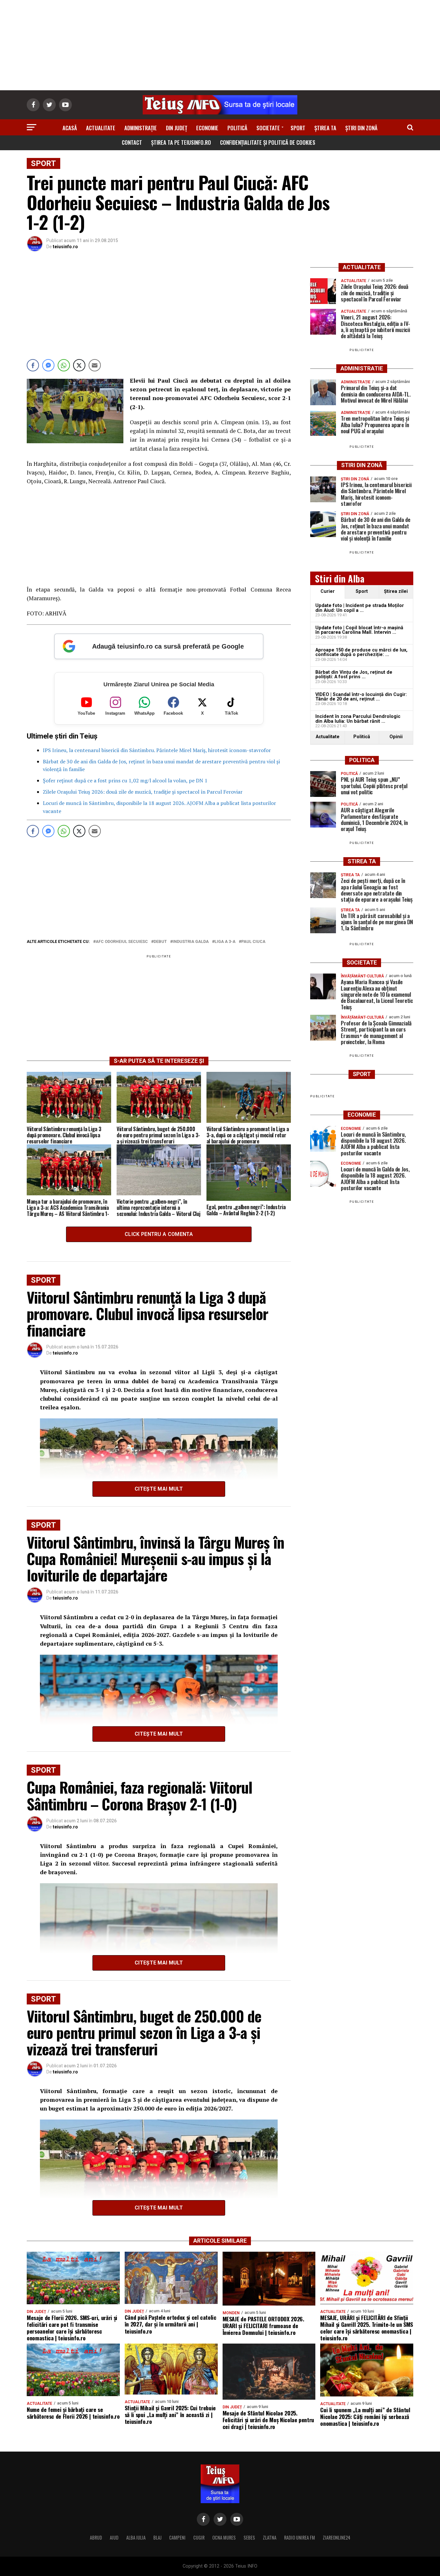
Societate (268, 128)
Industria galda (191, 942)
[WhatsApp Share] (64, 365)
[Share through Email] (95, 365)
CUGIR (199, 2537)
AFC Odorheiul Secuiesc (122, 942)
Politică (237, 128)
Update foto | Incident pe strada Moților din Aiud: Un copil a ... (360, 608)
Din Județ (177, 128)
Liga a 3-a (225, 942)
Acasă (70, 128)
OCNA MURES (224, 2537)
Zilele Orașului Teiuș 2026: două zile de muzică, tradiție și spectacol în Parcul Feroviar (143, 792)
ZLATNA (270, 2537)
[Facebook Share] (33, 365)
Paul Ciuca (253, 942)
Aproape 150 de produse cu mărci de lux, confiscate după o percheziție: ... (361, 652)
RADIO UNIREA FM (300, 2537)
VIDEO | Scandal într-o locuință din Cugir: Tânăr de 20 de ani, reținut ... (361, 697)
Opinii (396, 737)
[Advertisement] (220, 45)
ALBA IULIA (136, 2537)
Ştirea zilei (396, 591)
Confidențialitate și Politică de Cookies (268, 142)
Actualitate (101, 128)
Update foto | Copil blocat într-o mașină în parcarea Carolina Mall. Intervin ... (359, 630)
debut (160, 942)
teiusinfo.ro (65, 247)
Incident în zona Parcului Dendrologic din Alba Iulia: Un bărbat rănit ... (358, 719)
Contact (132, 142)
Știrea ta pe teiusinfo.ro (181, 142)
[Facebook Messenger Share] (48, 365)
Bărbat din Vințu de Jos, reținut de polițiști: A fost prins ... (354, 675)
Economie (207, 128)
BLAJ (157, 2537)
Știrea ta (325, 128)
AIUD (114, 2537)
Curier (328, 591)
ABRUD (96, 2537)
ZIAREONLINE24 (337, 2537)
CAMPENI (177, 2537)
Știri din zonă (361, 128)
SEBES (249, 2537)
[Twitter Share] (79, 365)
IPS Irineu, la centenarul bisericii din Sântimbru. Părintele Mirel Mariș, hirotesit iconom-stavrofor (157, 750)
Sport (298, 128)
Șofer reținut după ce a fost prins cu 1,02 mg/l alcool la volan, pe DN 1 (125, 780)
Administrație (141, 128)
